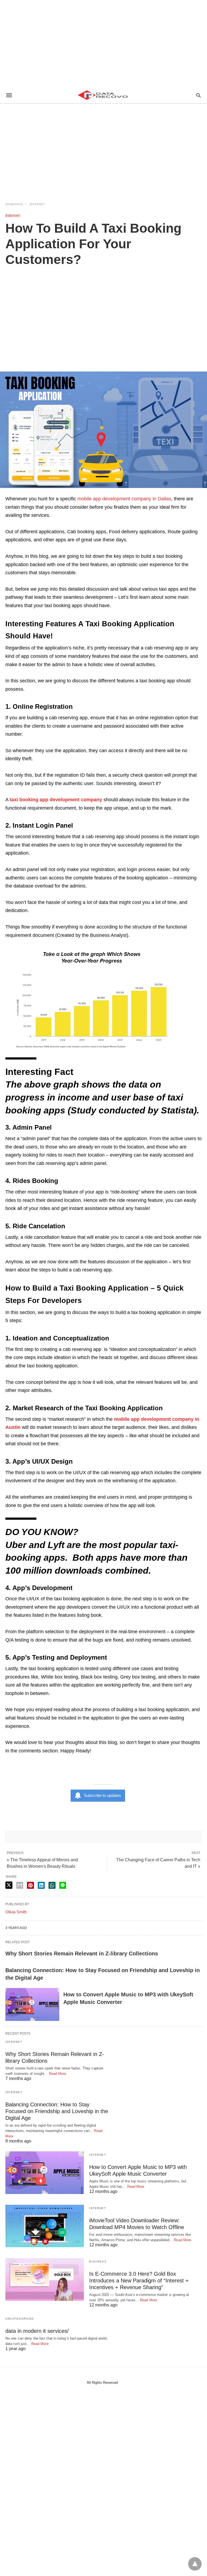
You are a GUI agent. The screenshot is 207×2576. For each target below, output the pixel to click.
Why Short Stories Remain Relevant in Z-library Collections (82, 1954)
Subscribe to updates (102, 1795)
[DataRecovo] (103, 95)
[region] (103, 43)
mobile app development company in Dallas (124, 499)
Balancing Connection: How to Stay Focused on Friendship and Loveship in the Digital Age (57, 2111)
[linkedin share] (41, 1885)
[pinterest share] (30, 1885)
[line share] (63, 1885)
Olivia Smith (16, 1912)
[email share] (20, 1885)
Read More (58, 2074)
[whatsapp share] (52, 1885)
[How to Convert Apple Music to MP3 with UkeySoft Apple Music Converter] (32, 2004)
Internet (37, 204)
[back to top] (195, 2564)
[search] (199, 95)
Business (98, 2262)
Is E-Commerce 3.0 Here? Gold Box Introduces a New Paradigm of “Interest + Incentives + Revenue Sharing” (139, 2281)
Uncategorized (20, 2319)
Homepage (14, 204)
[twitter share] (9, 1885)
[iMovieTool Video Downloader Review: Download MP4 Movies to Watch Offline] (45, 2226)
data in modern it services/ (37, 2331)
